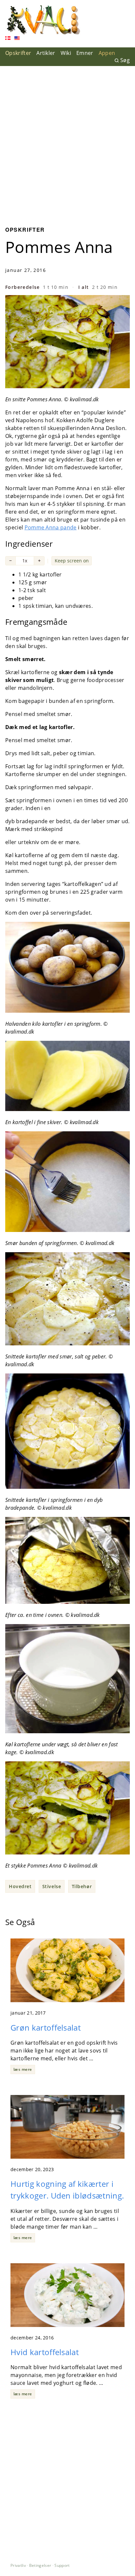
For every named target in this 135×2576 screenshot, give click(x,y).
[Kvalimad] (43, 20)
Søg (125, 60)
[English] (17, 39)
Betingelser (40, 2565)
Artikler (46, 53)
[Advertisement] (67, 141)
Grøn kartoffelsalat (46, 2028)
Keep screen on (72, 561)
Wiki (66, 53)
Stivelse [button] (52, 1886)
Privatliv (18, 2565)
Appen (107, 53)
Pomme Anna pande (51, 527)
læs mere (23, 2069)
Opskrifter (18, 53)
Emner (85, 53)
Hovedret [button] (20, 1886)
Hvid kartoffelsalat (45, 2352)
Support (62, 2565)
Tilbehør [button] (82, 1886)
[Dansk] (8, 39)
